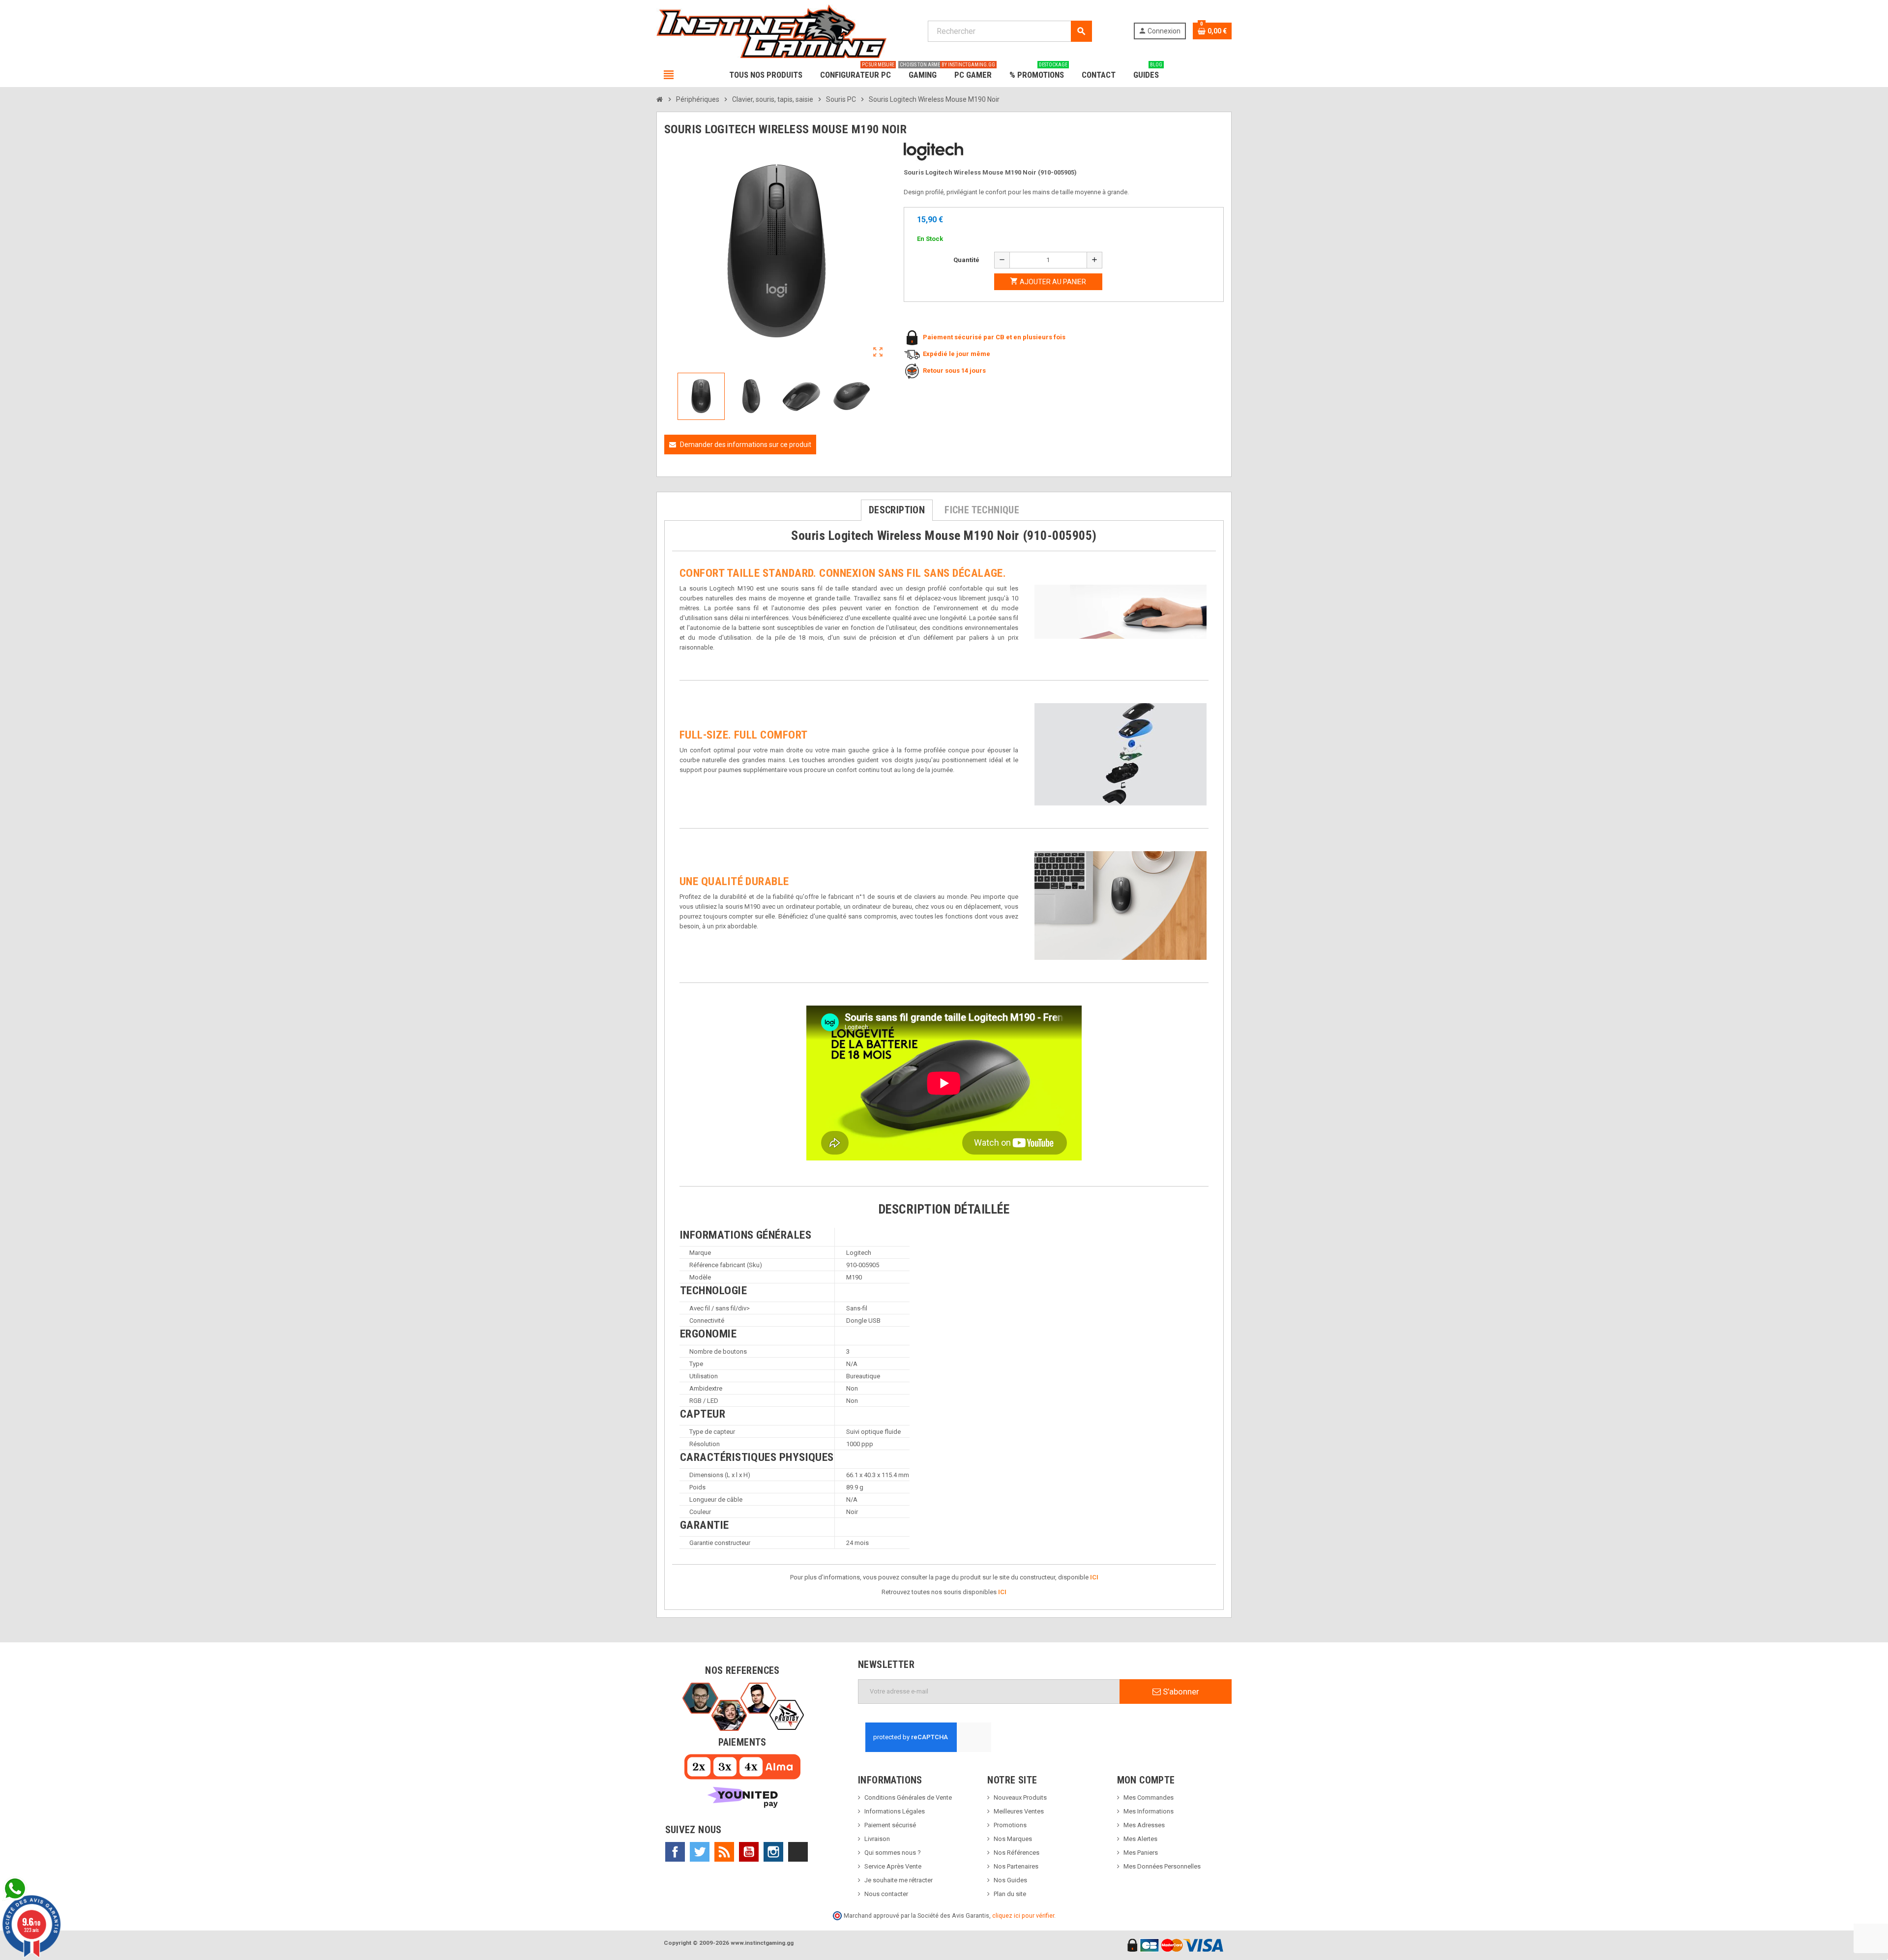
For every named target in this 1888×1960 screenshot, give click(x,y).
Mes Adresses (1144, 1825)
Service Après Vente (893, 1866)
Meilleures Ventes (1019, 1811)
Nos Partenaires (1016, 1866)
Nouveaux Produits (1020, 1797)
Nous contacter (886, 1894)
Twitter (700, 1852)
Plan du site (1010, 1894)
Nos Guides (1010, 1880)
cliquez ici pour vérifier (1023, 1915)
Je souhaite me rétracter (899, 1880)
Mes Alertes (1140, 1839)
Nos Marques (1013, 1839)
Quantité (966, 260)
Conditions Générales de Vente (908, 1797)
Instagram (773, 1852)
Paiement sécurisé (890, 1825)
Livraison (877, 1839)
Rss (724, 1852)
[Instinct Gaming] (771, 31)
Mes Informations (1149, 1811)
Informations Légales (895, 1811)
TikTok (798, 1852)
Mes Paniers (1141, 1853)
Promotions (1010, 1825)
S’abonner (1180, 1692)
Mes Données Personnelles (1162, 1866)
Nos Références (1017, 1853)
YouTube (749, 1852)
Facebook (675, 1852)
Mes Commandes (1149, 1797)
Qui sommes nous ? (893, 1853)
